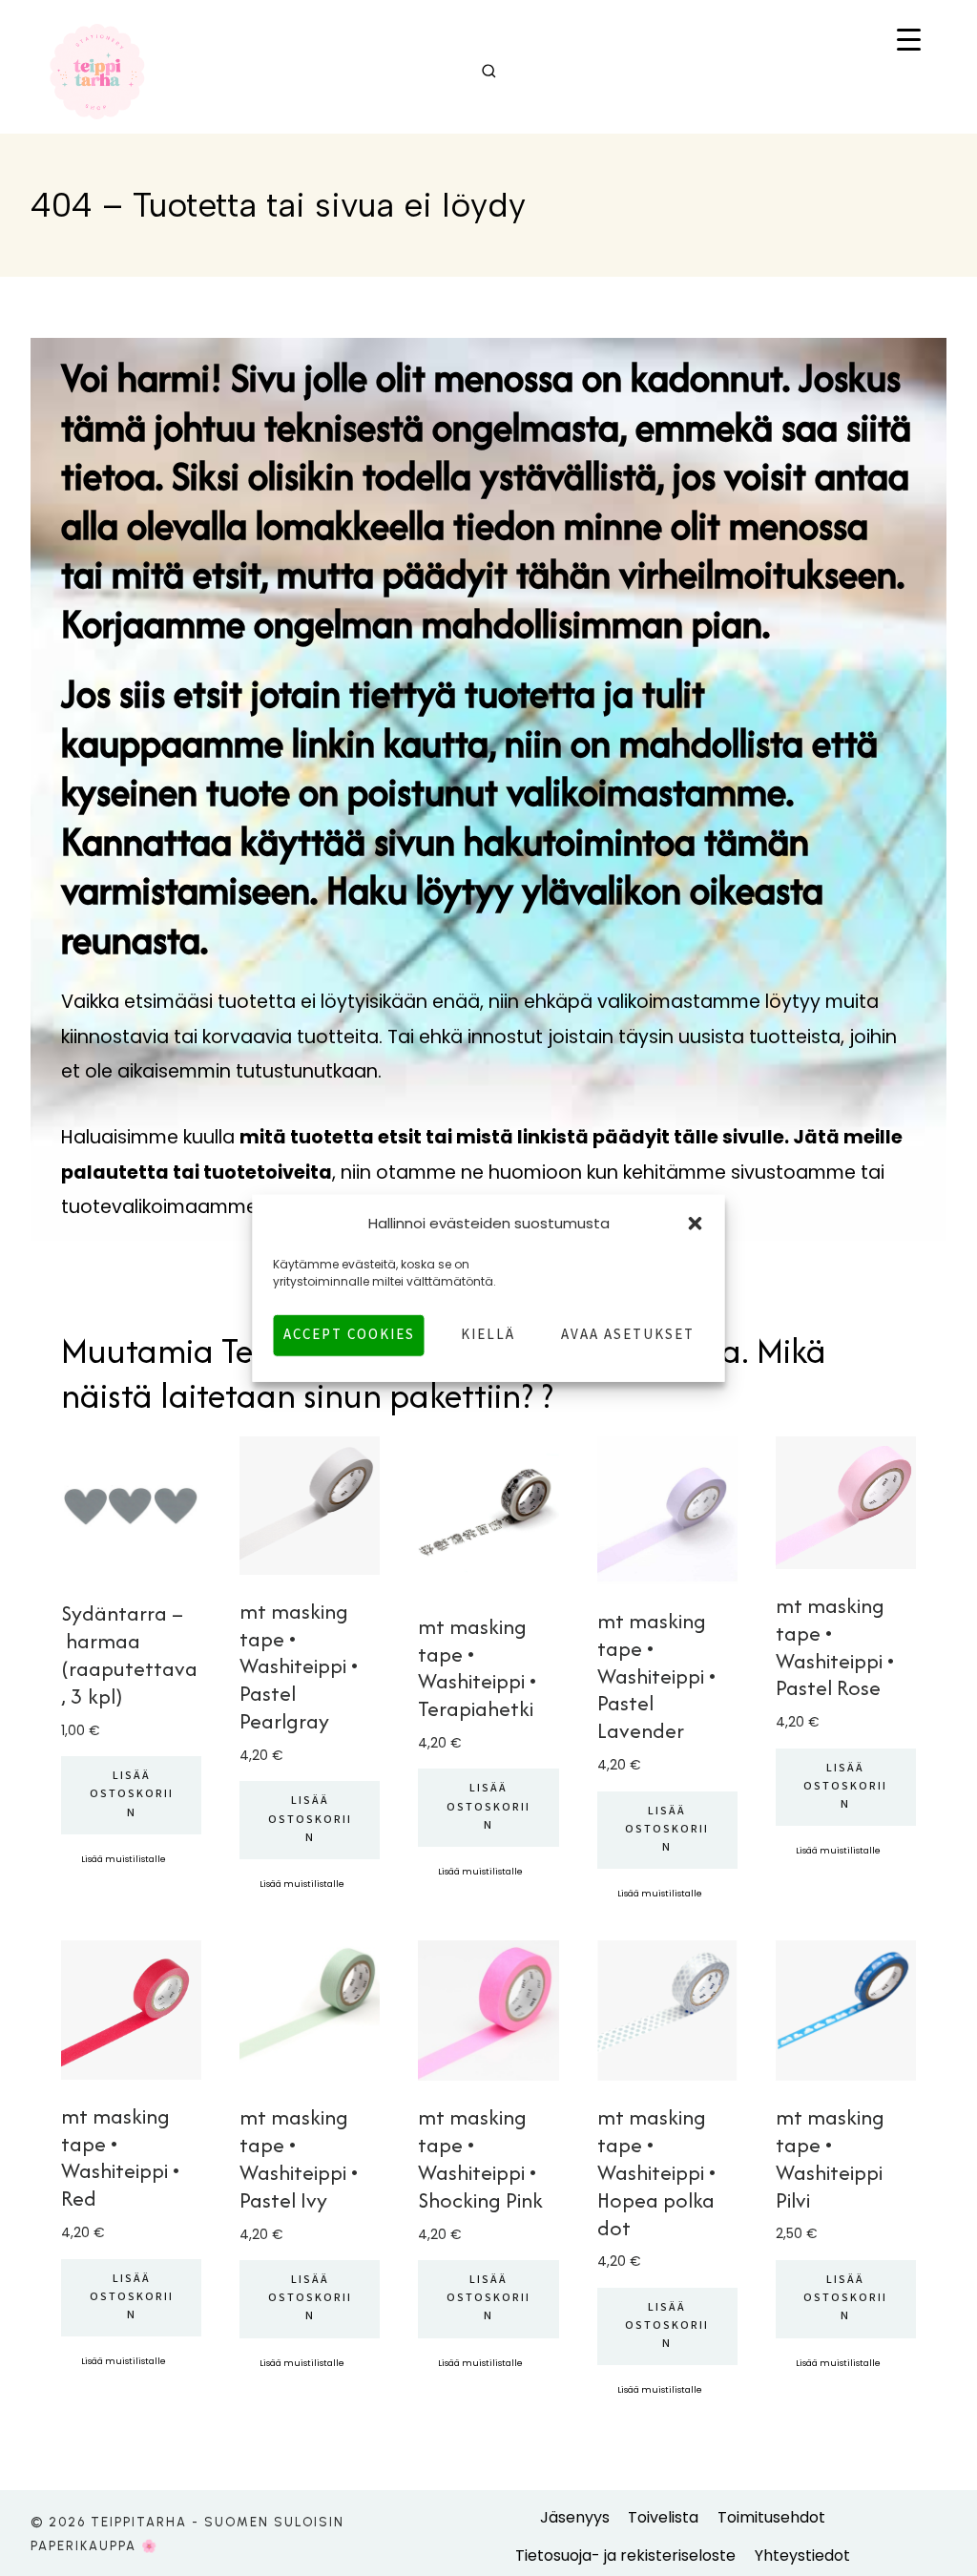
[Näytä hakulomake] (489, 72)
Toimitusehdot (771, 2517)
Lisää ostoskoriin (132, 1795)
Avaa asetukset (628, 1335)
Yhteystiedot (802, 2555)
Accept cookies (349, 1335)
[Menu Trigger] (909, 42)
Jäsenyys (575, 2517)
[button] (696, 1224)
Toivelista (663, 2517)
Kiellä (488, 1335)
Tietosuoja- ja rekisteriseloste (625, 2555)
